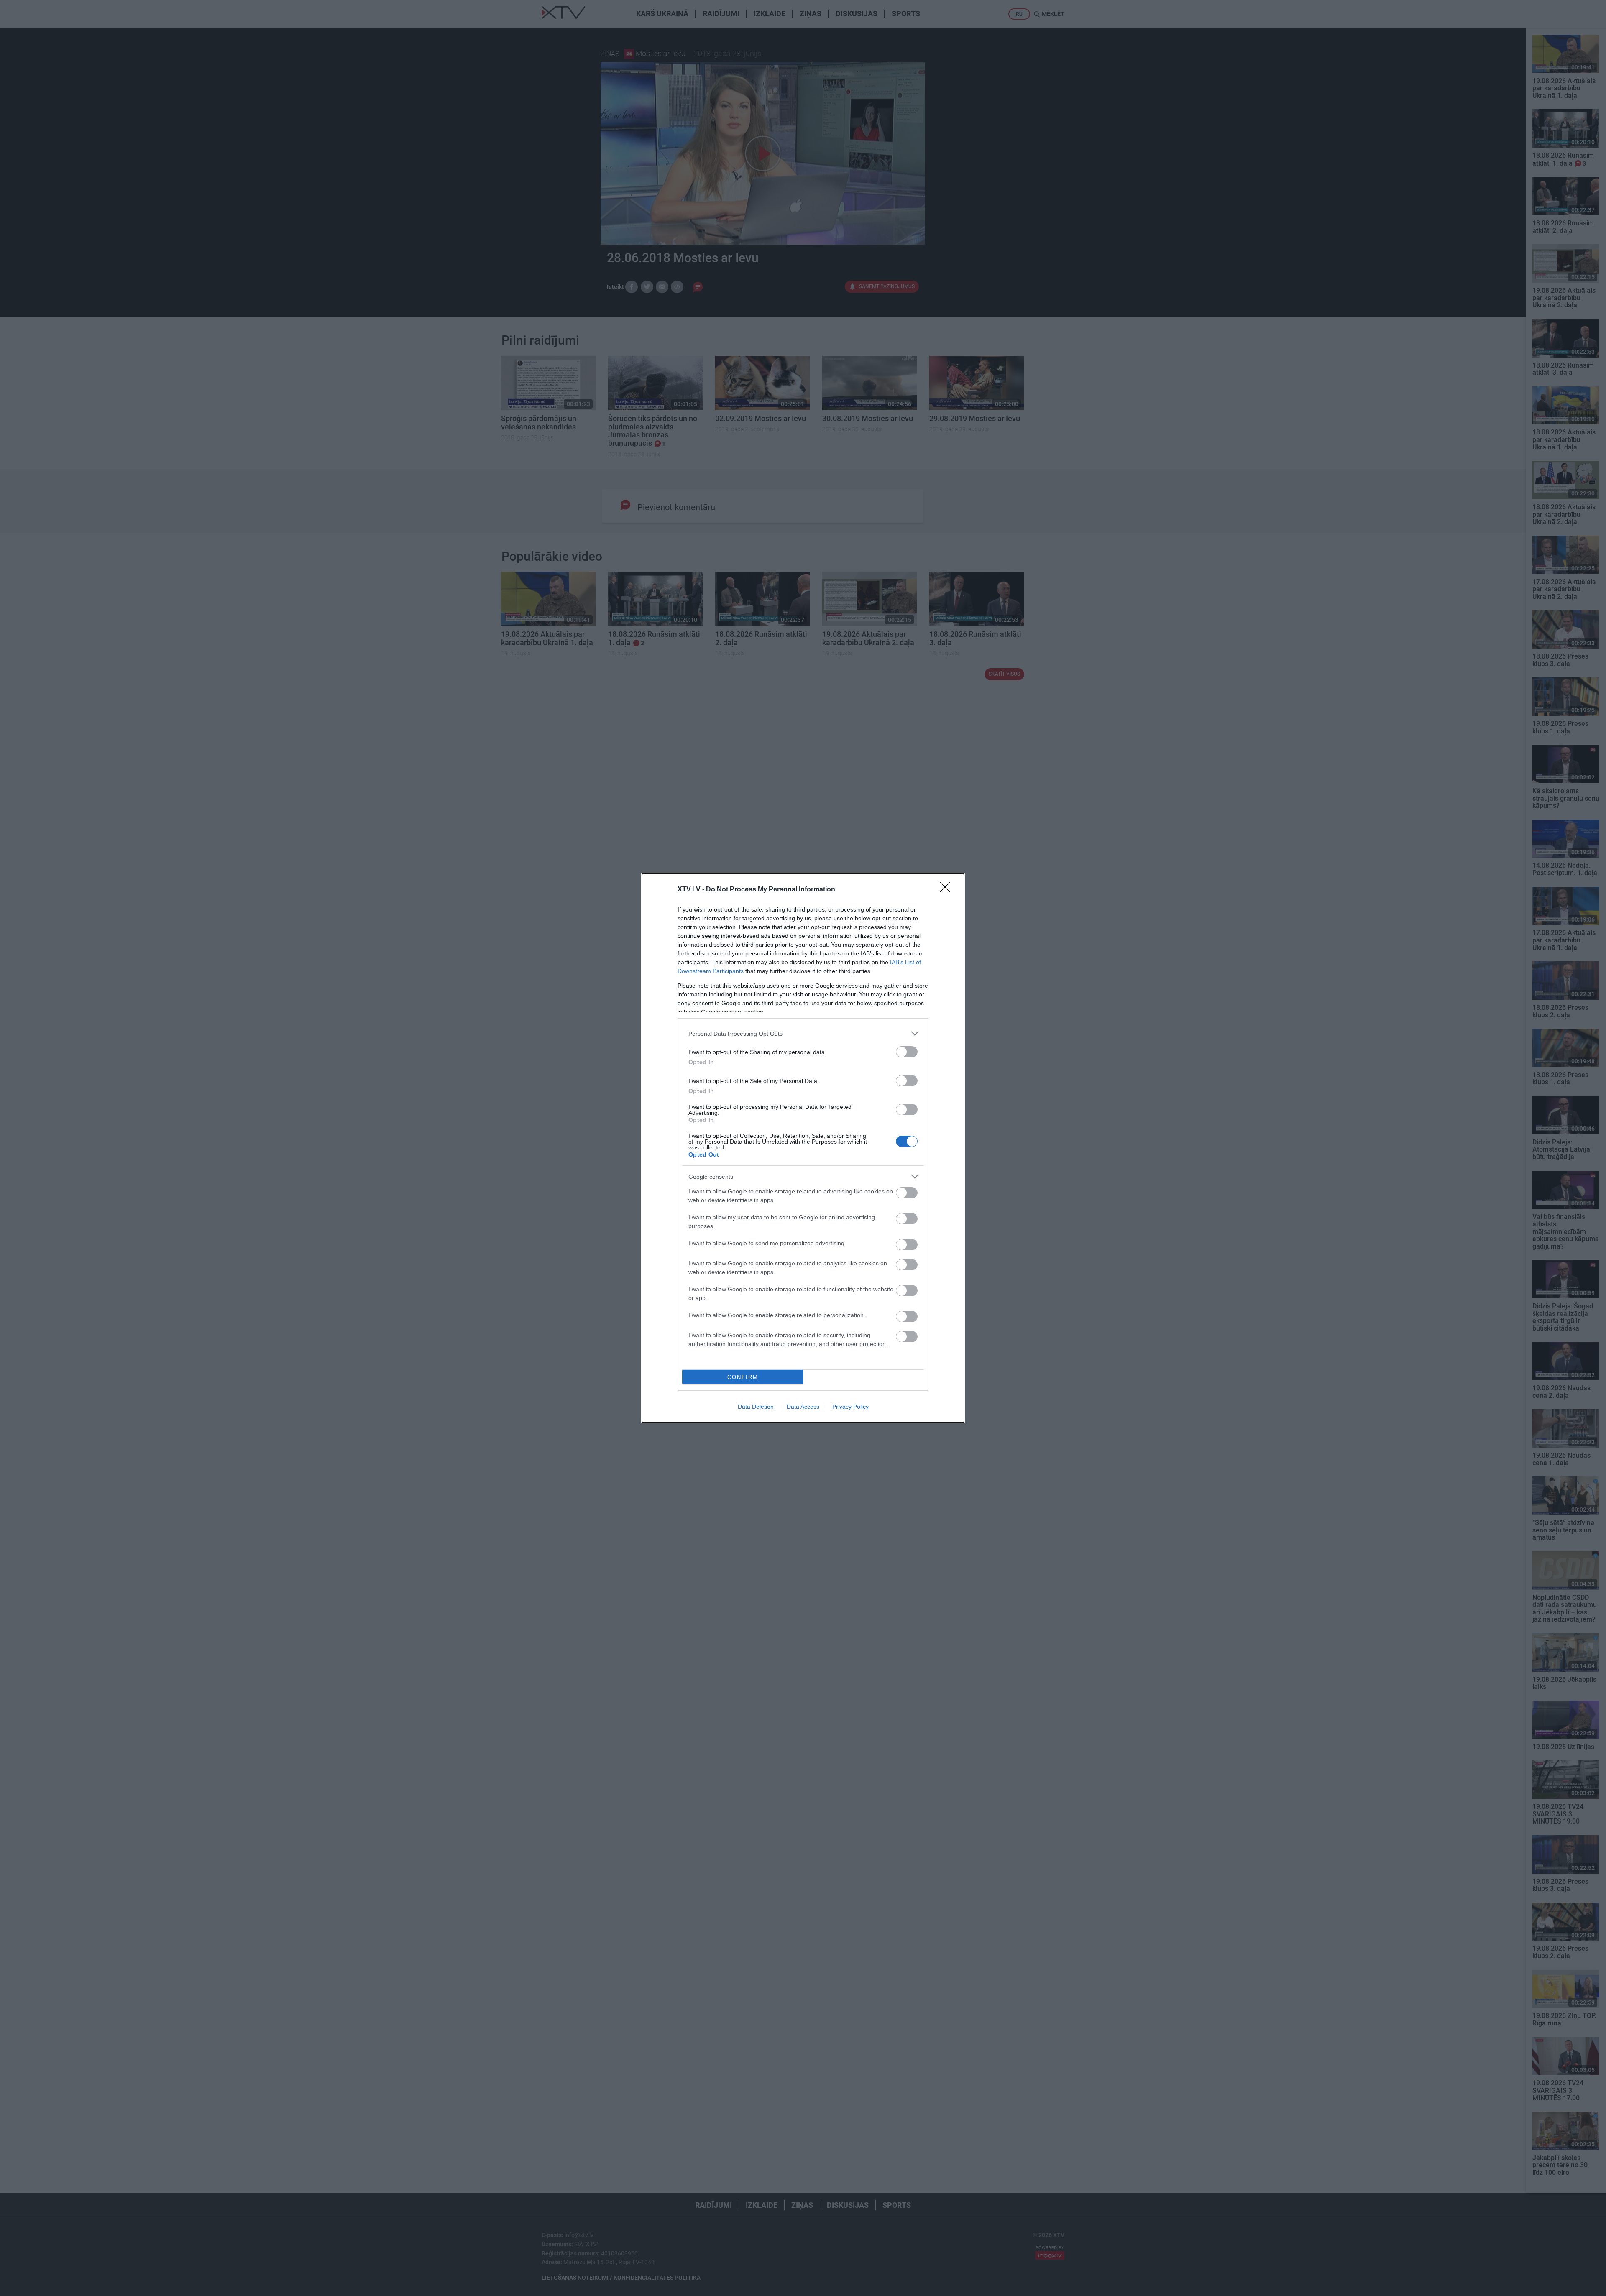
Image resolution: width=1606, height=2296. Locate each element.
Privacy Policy (850, 1407)
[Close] (948, 890)
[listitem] (803, 1033)
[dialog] (803, 1148)
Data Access (803, 1407)
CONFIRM (743, 1377)
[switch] (907, 1052)
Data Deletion (756, 1407)
